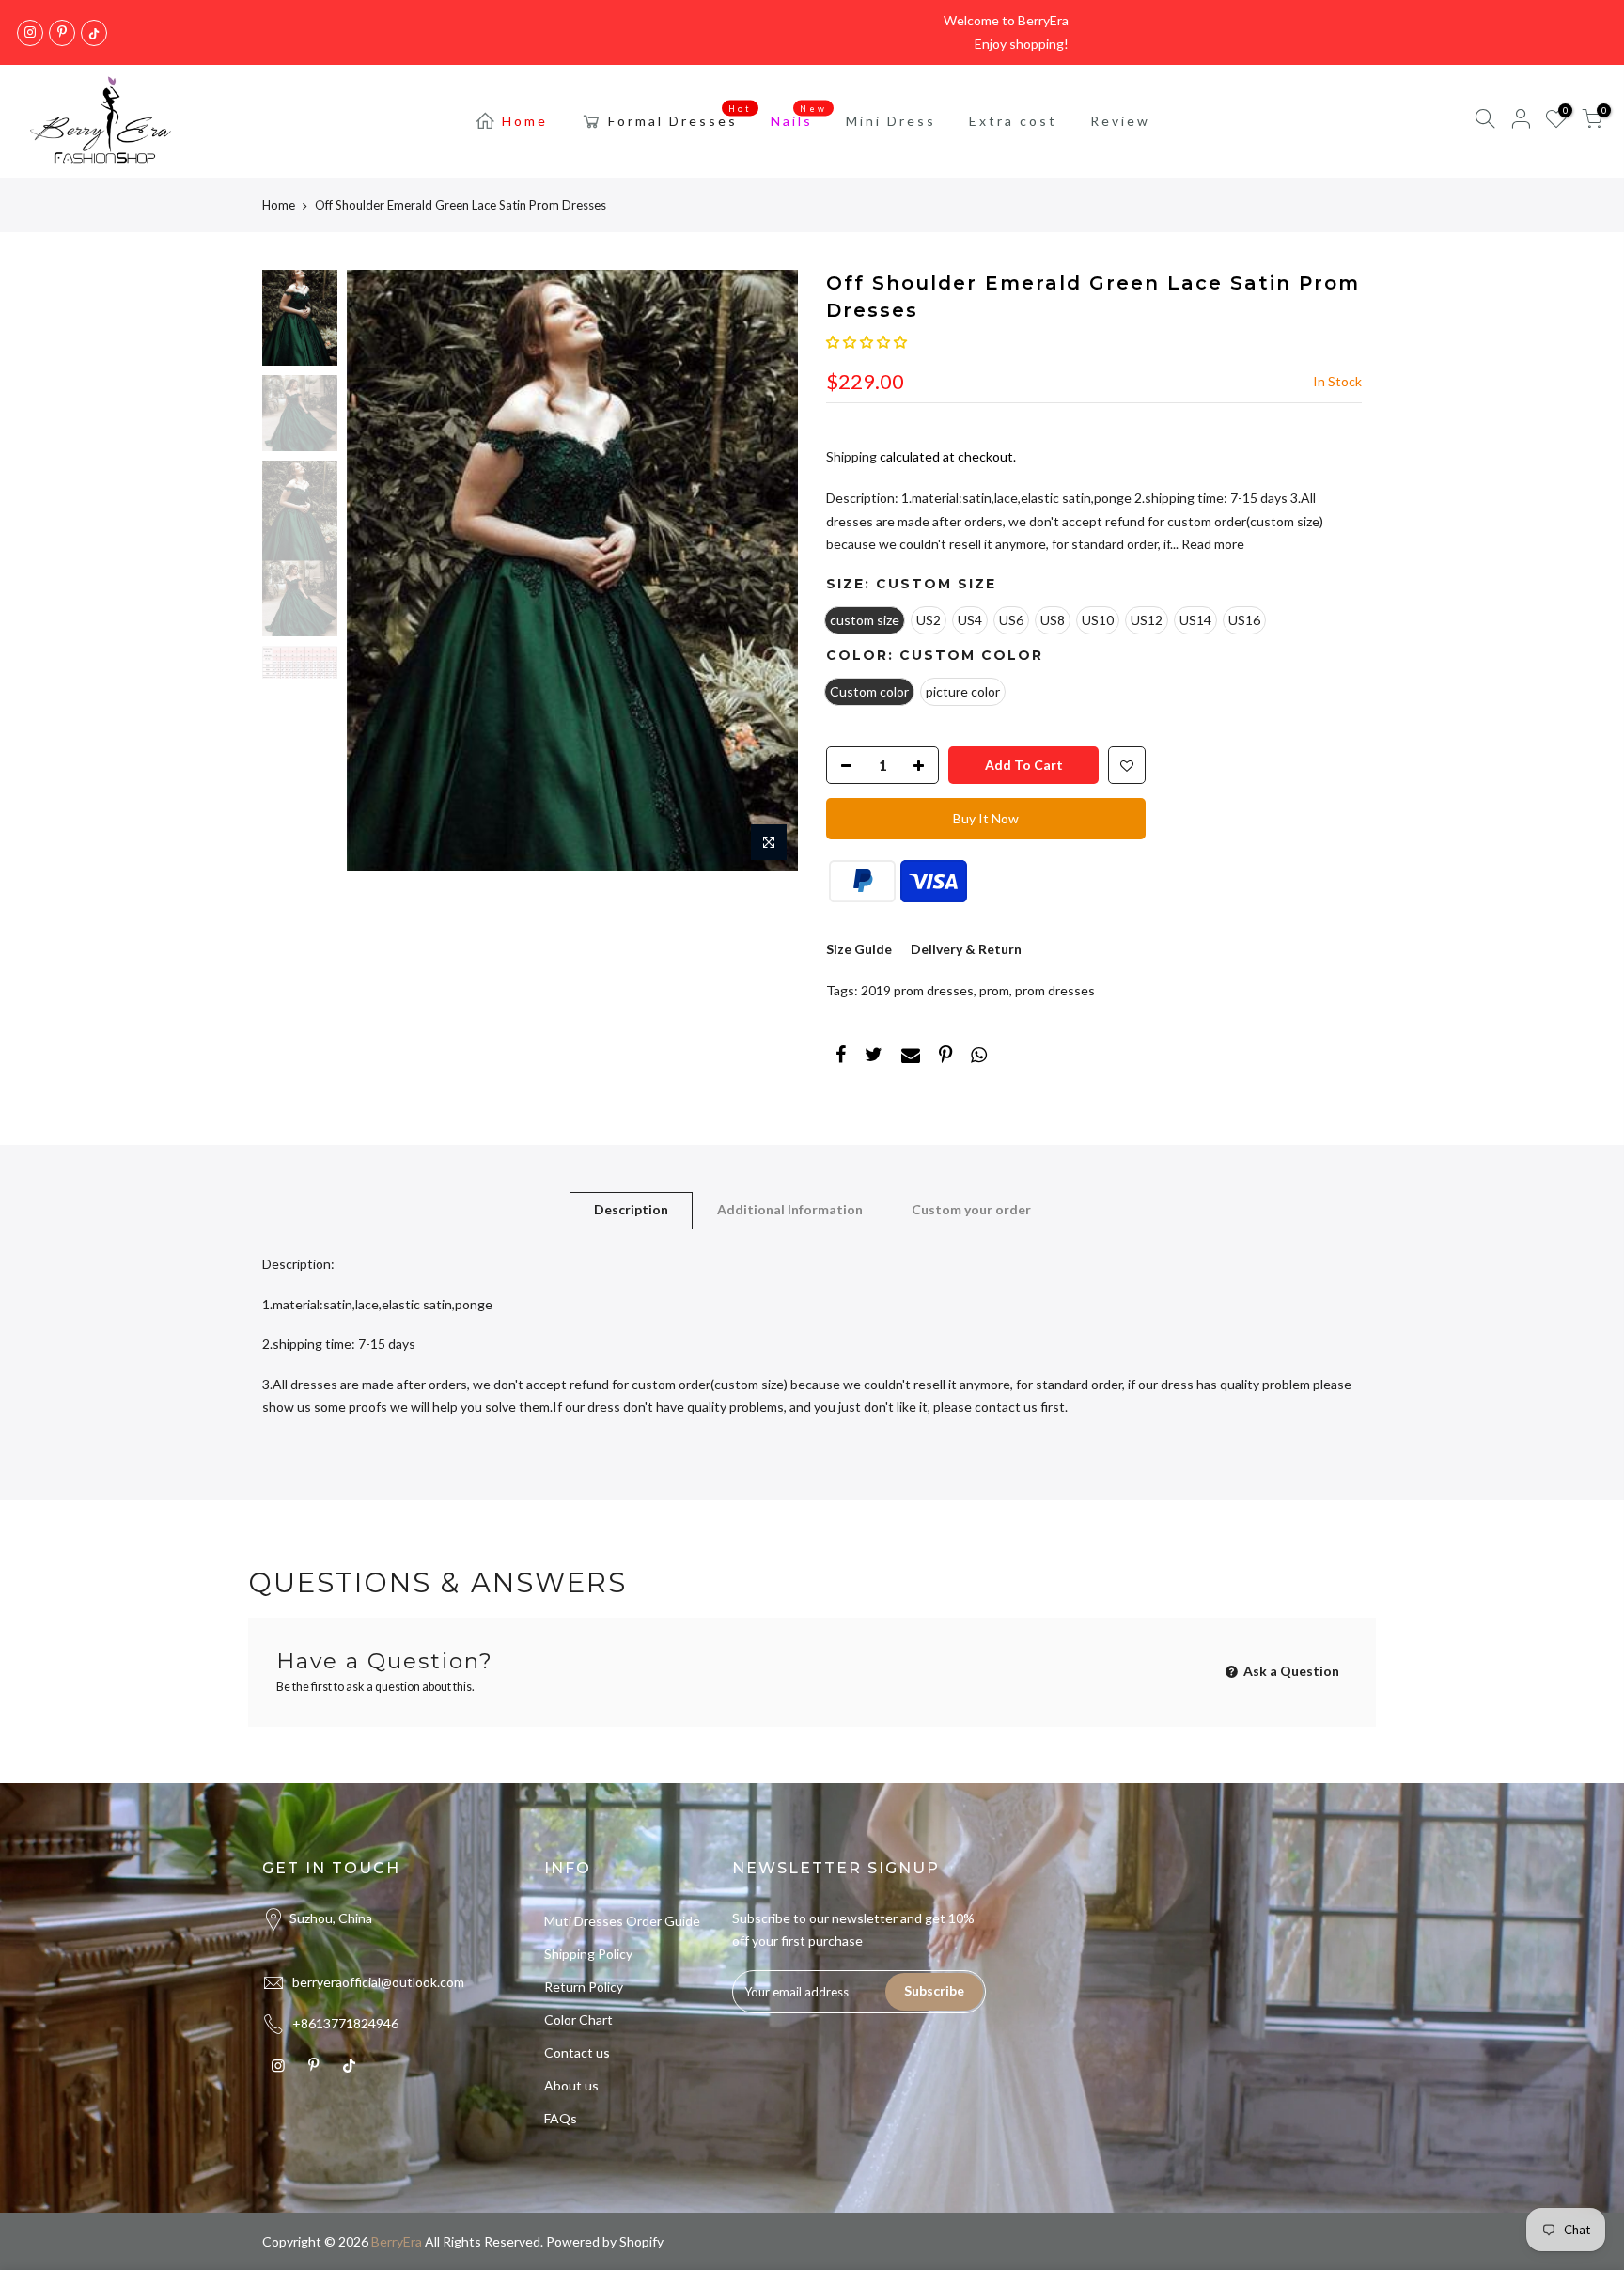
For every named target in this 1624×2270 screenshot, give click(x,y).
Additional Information (790, 1209)
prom (994, 990)
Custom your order (971, 1209)
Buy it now (986, 818)
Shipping (851, 456)
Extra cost (1013, 121)
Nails (799, 117)
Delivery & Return (966, 949)
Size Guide (859, 949)
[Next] (765, 571)
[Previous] (380, 571)
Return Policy (584, 1987)
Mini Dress (891, 121)
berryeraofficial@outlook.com (378, 1982)
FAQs (561, 2118)
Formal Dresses (680, 117)
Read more (1211, 544)
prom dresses (1055, 990)
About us (571, 2085)
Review (1120, 121)
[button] (867, 342)
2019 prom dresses (917, 990)
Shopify (641, 2241)
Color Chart (578, 2020)
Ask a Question (1290, 1671)
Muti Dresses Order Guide (622, 1921)
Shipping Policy (588, 1954)
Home (525, 121)
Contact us (577, 2052)
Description (631, 1209)
